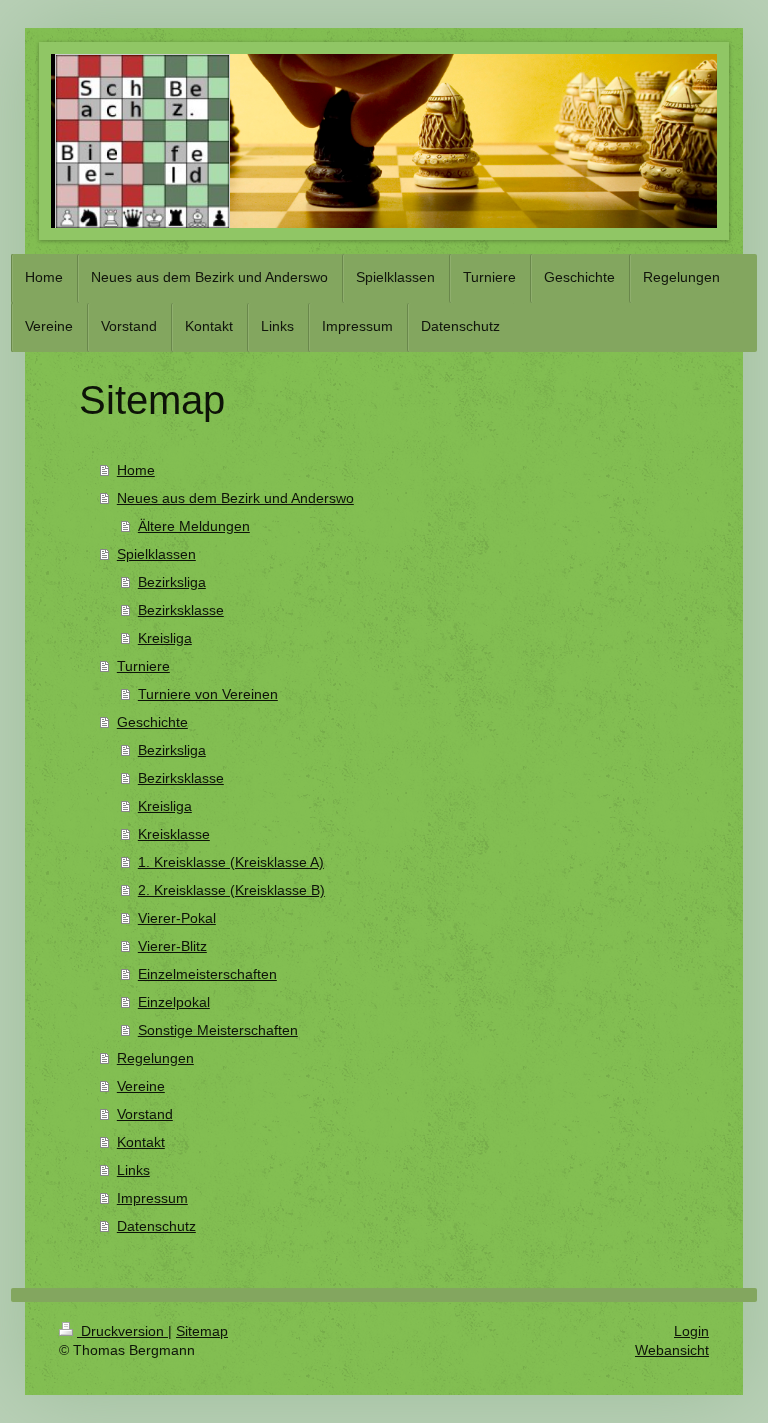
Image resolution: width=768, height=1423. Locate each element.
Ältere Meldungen (194, 526)
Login (691, 1331)
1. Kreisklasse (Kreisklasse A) (231, 862)
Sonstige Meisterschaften (218, 1030)
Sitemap (202, 1331)
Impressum (152, 1198)
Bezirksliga (172, 582)
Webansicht (672, 1350)
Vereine (141, 1086)
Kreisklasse (174, 834)
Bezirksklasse (181, 610)
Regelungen (155, 1058)
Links (133, 1170)
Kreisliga (165, 638)
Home (136, 470)
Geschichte (152, 722)
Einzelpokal (174, 1002)
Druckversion (122, 1331)
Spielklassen (156, 554)
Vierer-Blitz (172, 946)
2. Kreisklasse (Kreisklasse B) (231, 890)
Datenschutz (156, 1226)
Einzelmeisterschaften (207, 974)
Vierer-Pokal (177, 918)
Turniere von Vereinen (208, 694)
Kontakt (141, 1142)
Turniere (143, 666)
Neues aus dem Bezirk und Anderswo (235, 498)
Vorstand (145, 1114)
